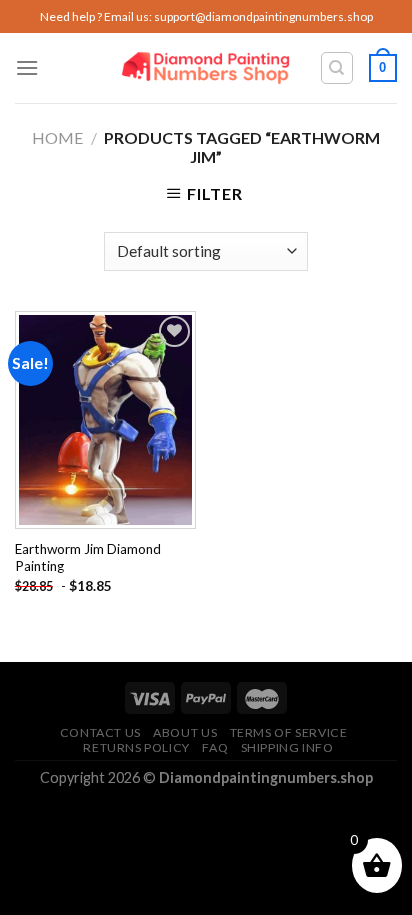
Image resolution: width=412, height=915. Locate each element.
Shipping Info (287, 747)
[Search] (337, 68)
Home (57, 137)
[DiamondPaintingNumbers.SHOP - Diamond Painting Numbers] (206, 68)
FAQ (215, 747)
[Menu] (27, 67)
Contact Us (100, 732)
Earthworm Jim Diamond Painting (88, 558)
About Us (185, 732)
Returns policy (136, 747)
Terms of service (289, 732)
